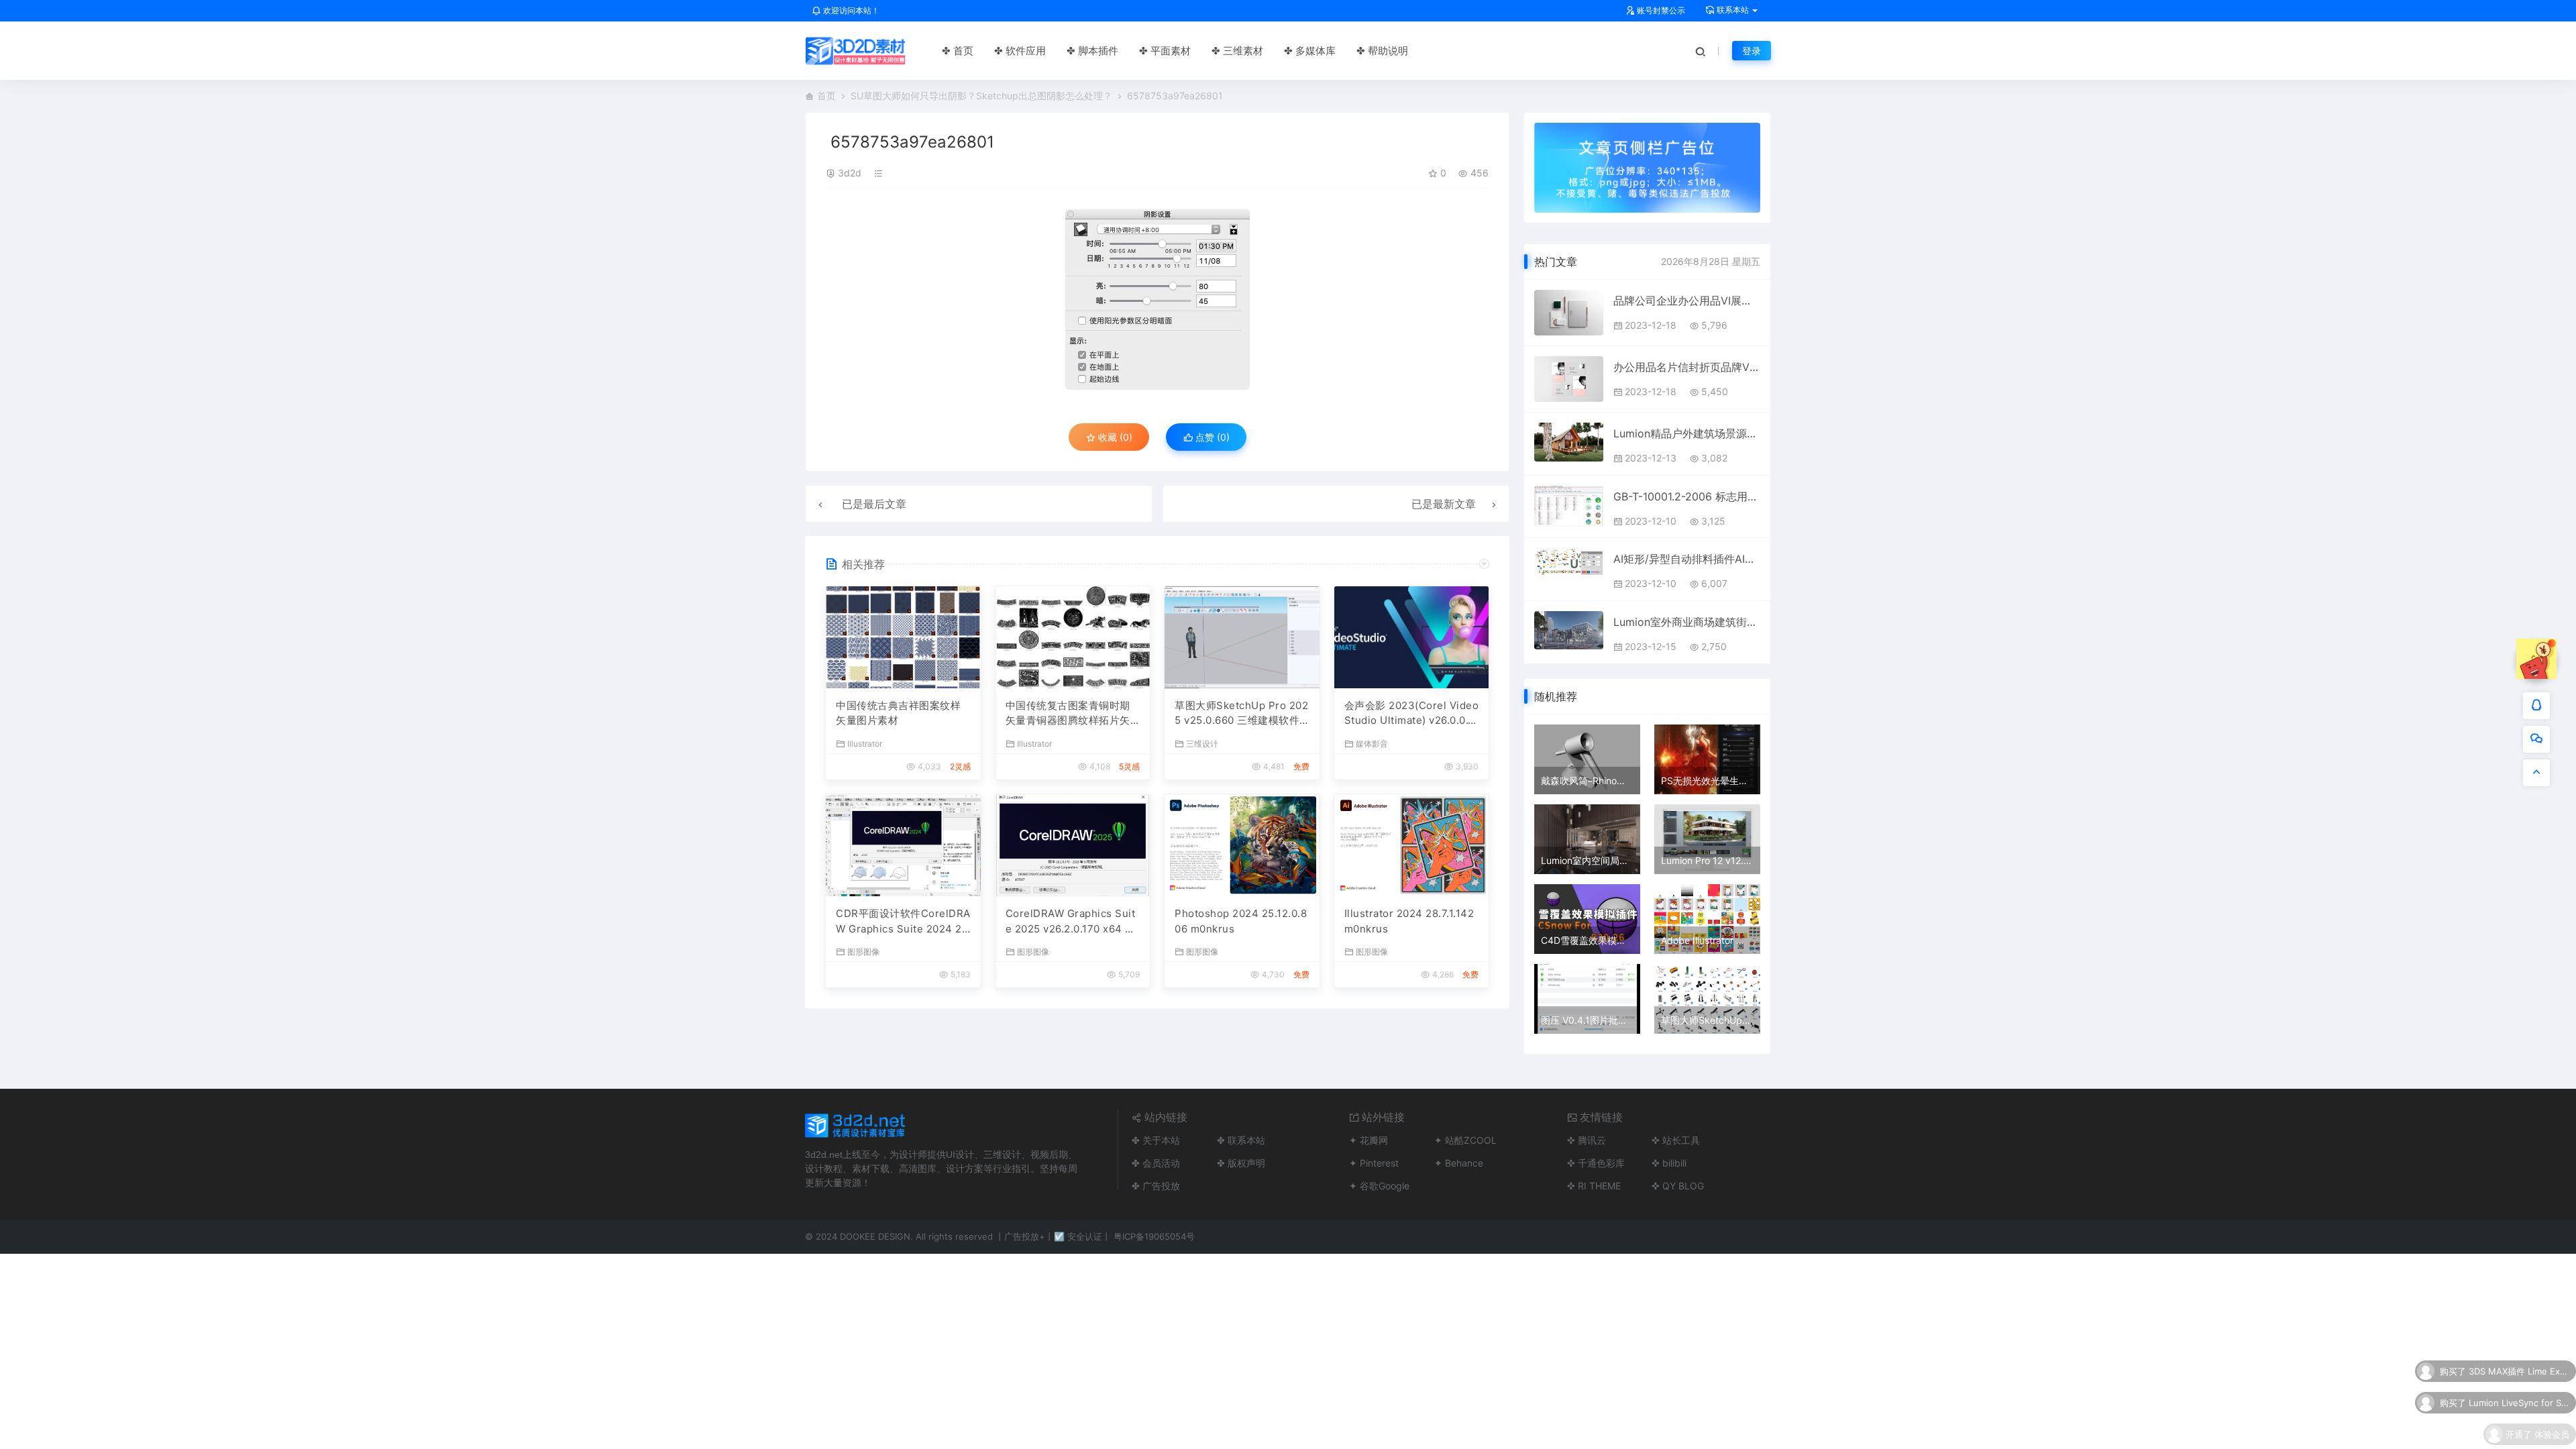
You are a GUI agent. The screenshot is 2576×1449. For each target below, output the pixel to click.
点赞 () (1211, 437)
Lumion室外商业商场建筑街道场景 (1687, 622)
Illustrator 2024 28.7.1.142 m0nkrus (1409, 921)
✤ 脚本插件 (1092, 51)
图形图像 (863, 951)
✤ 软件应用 (1020, 51)
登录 (1752, 51)
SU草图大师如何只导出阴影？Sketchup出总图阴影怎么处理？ (981, 96)
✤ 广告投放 (1156, 1186)
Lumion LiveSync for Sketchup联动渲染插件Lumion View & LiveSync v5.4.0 (2519, 1397)
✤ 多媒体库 (1310, 51)
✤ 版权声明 (1241, 1163)
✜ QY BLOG (1678, 1186)
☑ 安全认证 (1078, 1236)
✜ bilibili (1669, 1163)
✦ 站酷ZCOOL (1465, 1140)
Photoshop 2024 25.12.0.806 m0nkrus (1241, 921)
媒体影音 (1372, 743)
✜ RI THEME (1594, 1186)
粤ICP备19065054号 (1154, 1236)
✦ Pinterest (1374, 1163)
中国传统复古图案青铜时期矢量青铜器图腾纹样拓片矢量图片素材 (1068, 714)
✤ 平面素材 (1165, 51)
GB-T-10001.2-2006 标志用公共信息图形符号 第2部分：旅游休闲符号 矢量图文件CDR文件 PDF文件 (1687, 496)
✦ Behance (1459, 1163)
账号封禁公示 (1660, 10)
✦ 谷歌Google (1379, 1186)
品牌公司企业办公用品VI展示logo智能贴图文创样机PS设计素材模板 (1687, 301)
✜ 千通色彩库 (1596, 1163)
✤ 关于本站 (1156, 1140)
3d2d (850, 173)
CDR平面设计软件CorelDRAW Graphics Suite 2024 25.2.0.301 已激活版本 (903, 922)
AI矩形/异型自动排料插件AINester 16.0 (1687, 559)
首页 (826, 96)
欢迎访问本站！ (850, 10)
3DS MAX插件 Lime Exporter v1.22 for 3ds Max (2519, 1365)
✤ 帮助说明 (1382, 51)
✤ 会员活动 (1156, 1163)
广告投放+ (1025, 1236)
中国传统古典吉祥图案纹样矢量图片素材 (898, 713)
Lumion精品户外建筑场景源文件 (1687, 433)
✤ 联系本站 (1241, 1140)
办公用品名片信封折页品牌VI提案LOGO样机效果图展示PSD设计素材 (1687, 367)
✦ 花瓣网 (1368, 1140)
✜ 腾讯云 (1587, 1140)
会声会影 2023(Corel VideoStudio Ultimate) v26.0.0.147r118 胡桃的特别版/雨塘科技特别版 (1412, 714)
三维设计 (1202, 743)
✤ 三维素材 (1237, 51)
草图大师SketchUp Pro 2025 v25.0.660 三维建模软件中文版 (1241, 714)
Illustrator (865, 743)
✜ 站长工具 (1676, 1140)
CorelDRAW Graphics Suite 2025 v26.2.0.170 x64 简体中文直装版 (1071, 922)
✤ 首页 (958, 51)
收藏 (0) (1114, 437)
